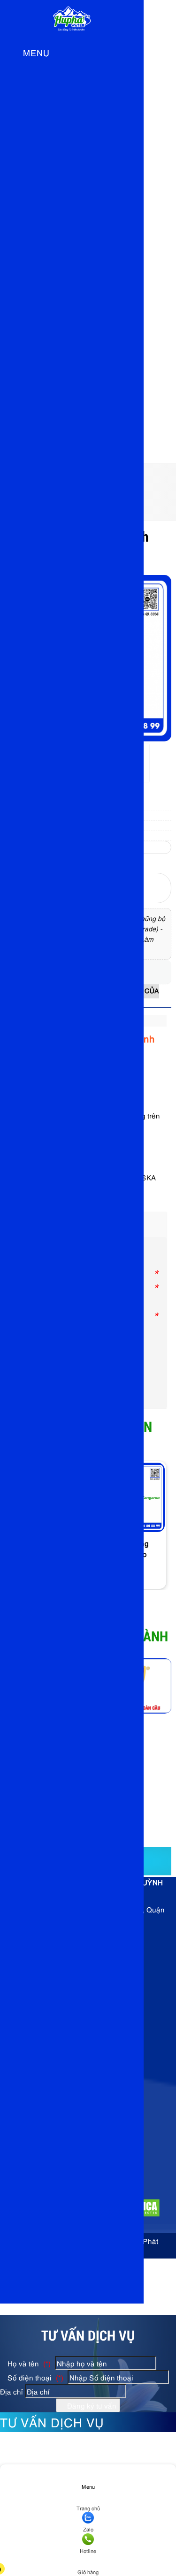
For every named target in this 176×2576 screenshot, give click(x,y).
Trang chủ (88, 2508)
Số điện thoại (34, 2377)
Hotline (88, 2550)
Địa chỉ (11, 2391)
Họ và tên (28, 2363)
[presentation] (157, 1537)
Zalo (88, 2529)
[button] (12, 54)
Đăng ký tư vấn (91, 2405)
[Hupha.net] (72, 34)
